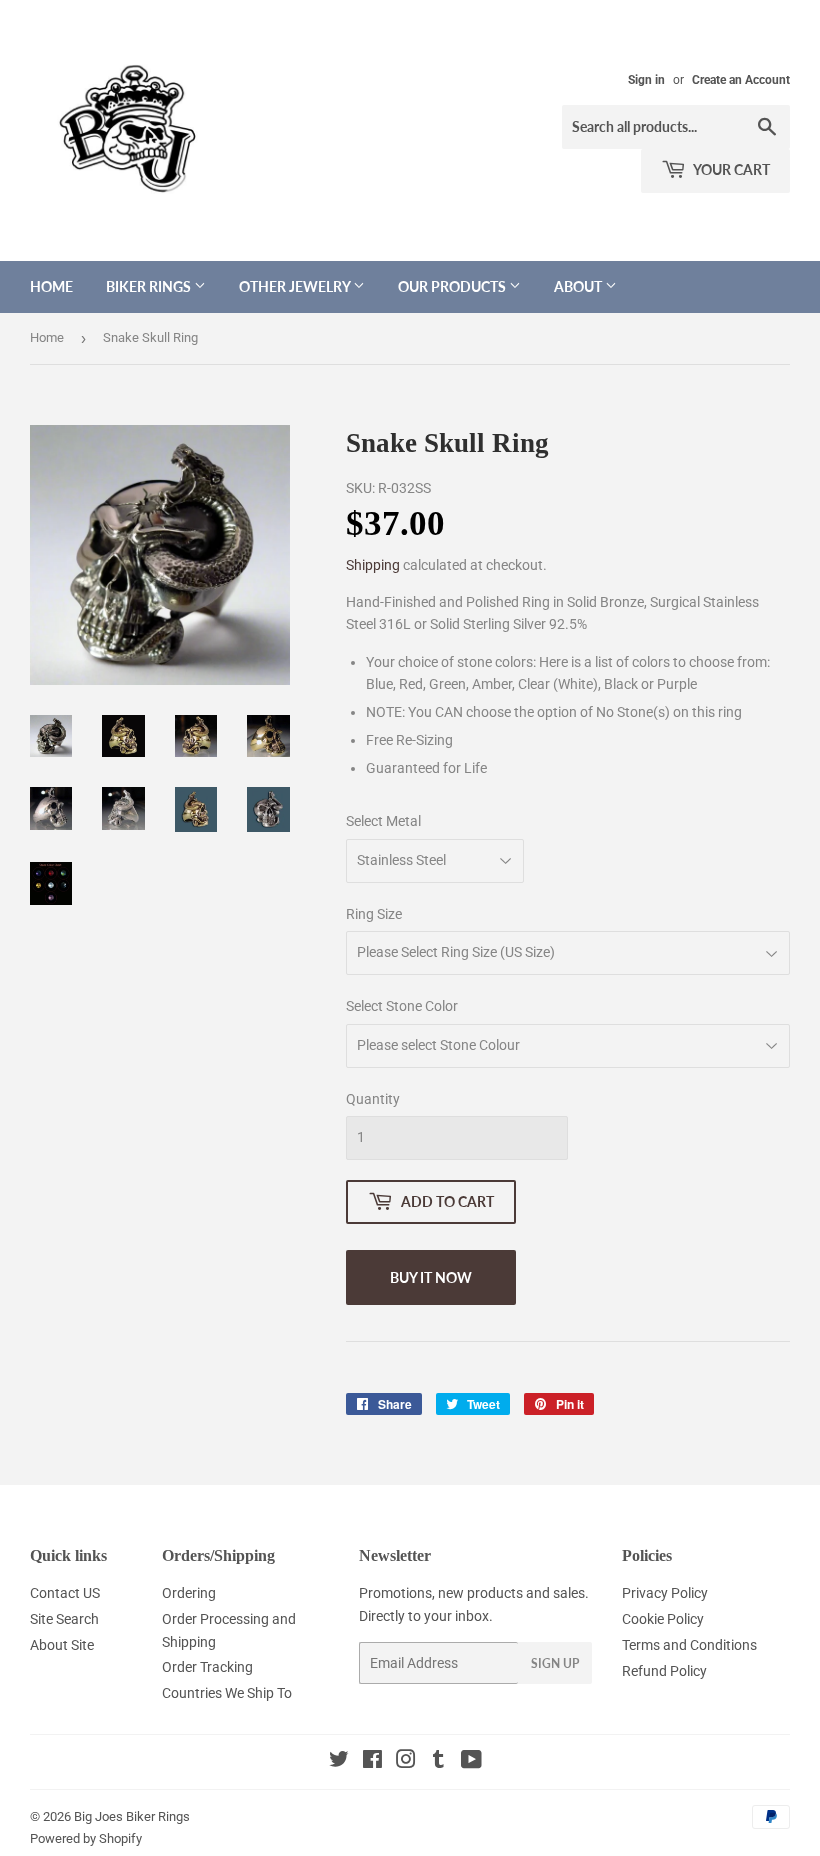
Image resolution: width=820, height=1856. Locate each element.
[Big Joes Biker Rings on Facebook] (372, 1762)
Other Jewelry (296, 286)
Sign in (646, 80)
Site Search (64, 1619)
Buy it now (431, 1277)
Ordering (189, 1593)
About (579, 286)
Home (51, 286)
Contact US (65, 1593)
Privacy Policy (665, 1593)
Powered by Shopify (86, 1838)
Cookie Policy (663, 1619)
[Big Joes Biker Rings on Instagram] (406, 1762)
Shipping (373, 565)
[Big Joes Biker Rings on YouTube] (471, 1762)
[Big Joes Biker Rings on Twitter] (339, 1762)
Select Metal (383, 821)
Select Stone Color (402, 1006)
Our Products (453, 286)
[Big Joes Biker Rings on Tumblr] (438, 1762)
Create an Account (741, 80)
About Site (62, 1645)
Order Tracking (207, 1667)
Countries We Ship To (227, 1693)
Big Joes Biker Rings (132, 1816)
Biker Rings (150, 286)
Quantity (373, 1099)
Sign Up (555, 1663)
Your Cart (730, 169)
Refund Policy (664, 1671)
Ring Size (374, 914)
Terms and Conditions (689, 1645)
